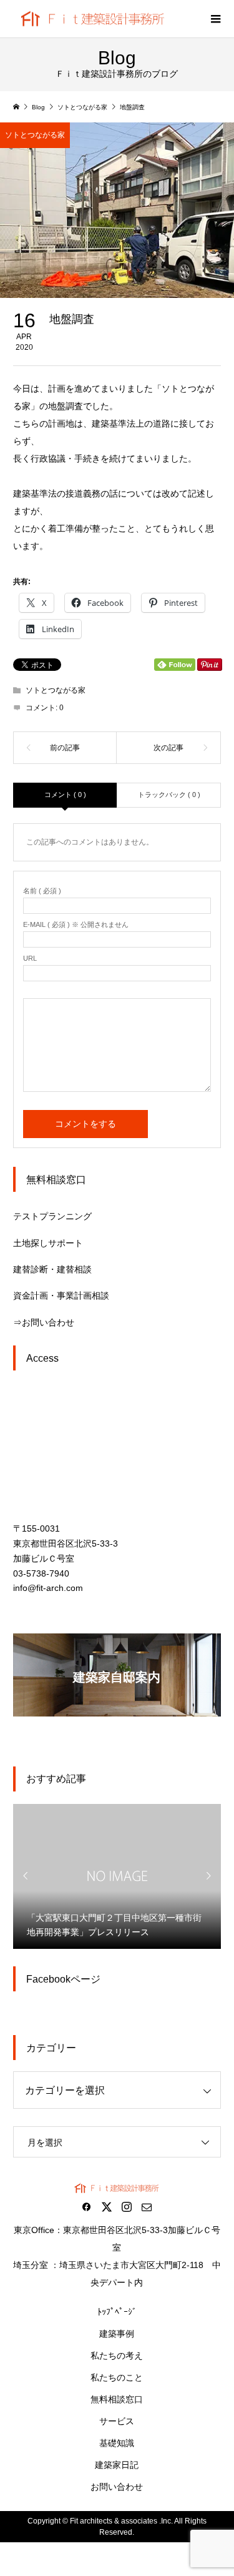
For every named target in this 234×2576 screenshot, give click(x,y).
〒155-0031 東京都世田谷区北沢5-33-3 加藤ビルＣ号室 (66, 1543)
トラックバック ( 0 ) (169, 795)
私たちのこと (117, 2377)
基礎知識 (117, 2443)
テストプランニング (52, 1216)
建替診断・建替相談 (52, 1269)
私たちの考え (117, 2356)
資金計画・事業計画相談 (61, 1295)
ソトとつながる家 (35, 135)
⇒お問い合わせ (44, 1322)
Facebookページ (63, 1979)
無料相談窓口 (117, 2399)
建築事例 (117, 2334)
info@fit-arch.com (48, 1588)
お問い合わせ (117, 2487)
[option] (117, 1876)
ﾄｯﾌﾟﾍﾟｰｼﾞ (117, 2312)
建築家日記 (117, 2465)
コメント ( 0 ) (65, 795)
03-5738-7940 (41, 1573)
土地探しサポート (48, 1243)
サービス (117, 2421)
